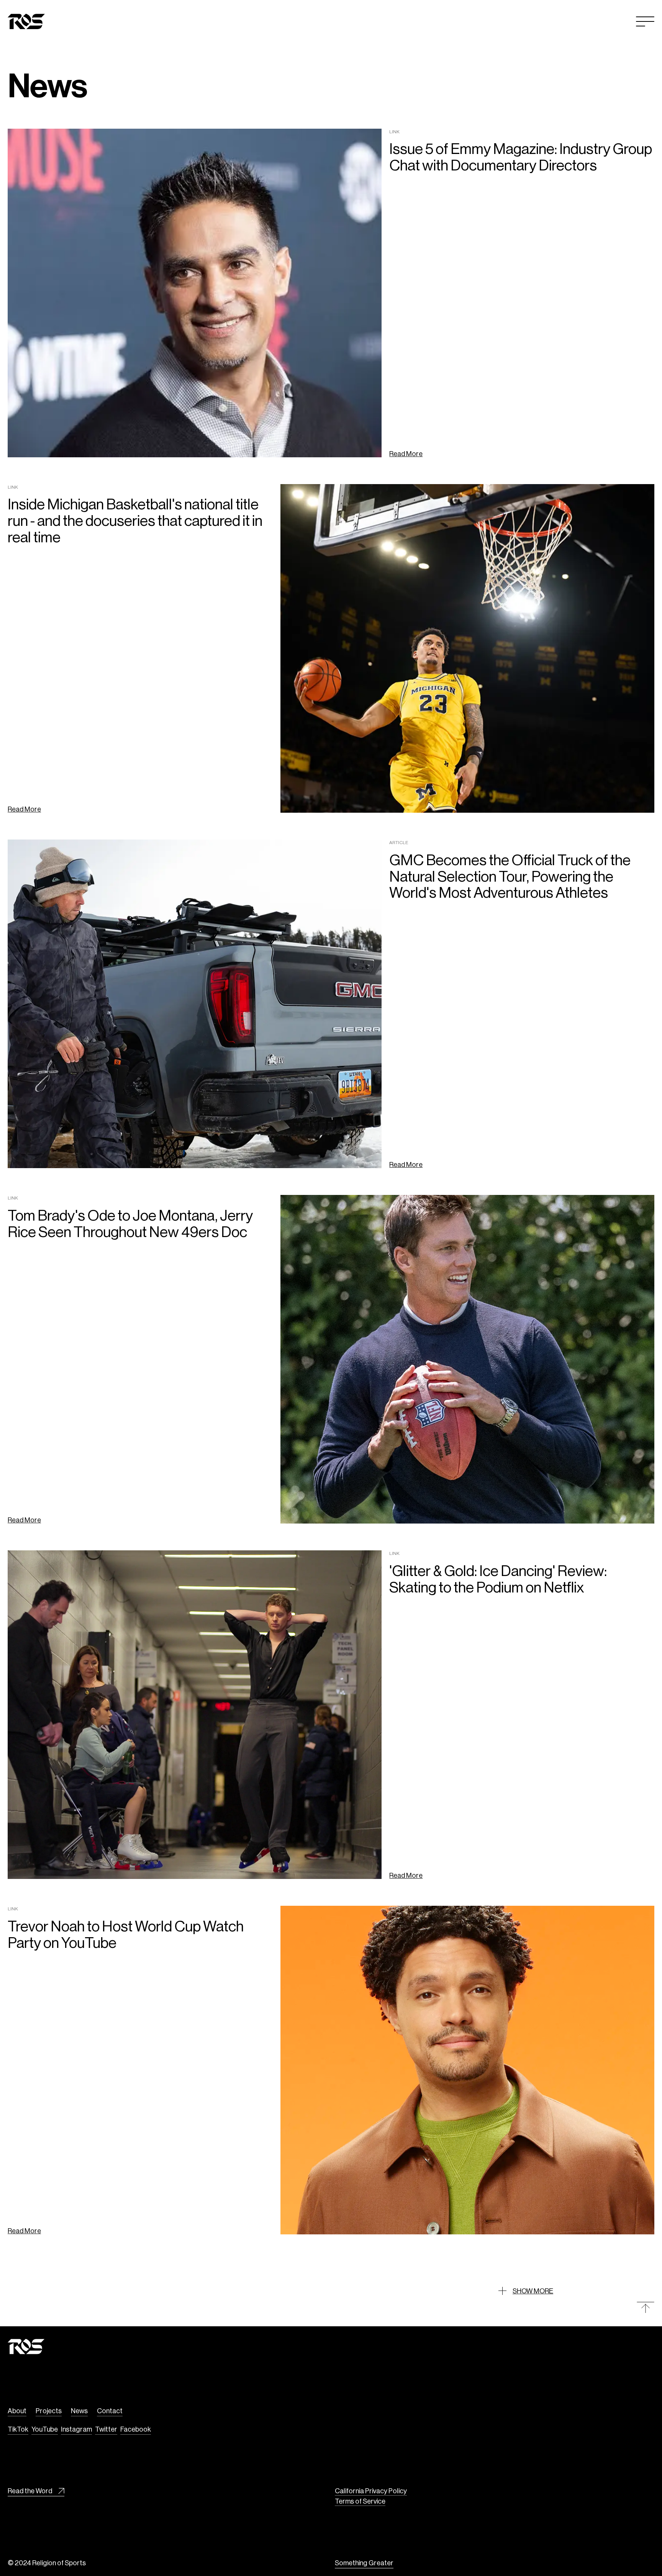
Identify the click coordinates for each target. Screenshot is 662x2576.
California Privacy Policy (371, 2491)
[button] (645, 21)
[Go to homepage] (26, 21)
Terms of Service (360, 2501)
